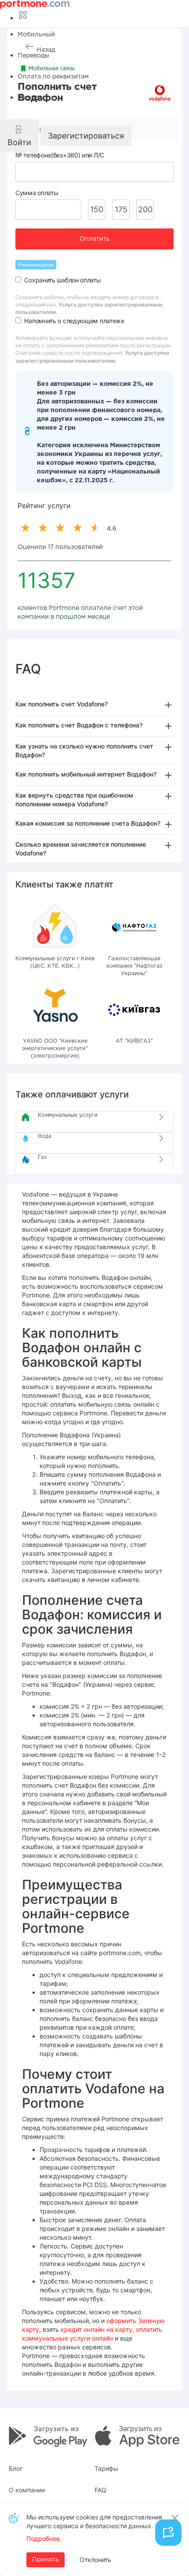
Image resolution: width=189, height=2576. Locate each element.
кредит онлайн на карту (96, 2329)
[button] (19, 136)
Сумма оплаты (37, 193)
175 (121, 209)
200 (145, 209)
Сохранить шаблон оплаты (62, 280)
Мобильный (36, 35)
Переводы (33, 56)
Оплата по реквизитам (53, 77)
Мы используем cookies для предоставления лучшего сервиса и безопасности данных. (94, 2521)
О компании (27, 2490)
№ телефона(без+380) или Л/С (60, 155)
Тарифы (106, 2468)
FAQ (100, 2490)
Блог (16, 2468)
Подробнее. (44, 2539)
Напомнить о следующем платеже (74, 321)
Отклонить (95, 2560)
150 (97, 209)
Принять (45, 2560)
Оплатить (95, 239)
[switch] (18, 280)
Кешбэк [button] (30, 98)
